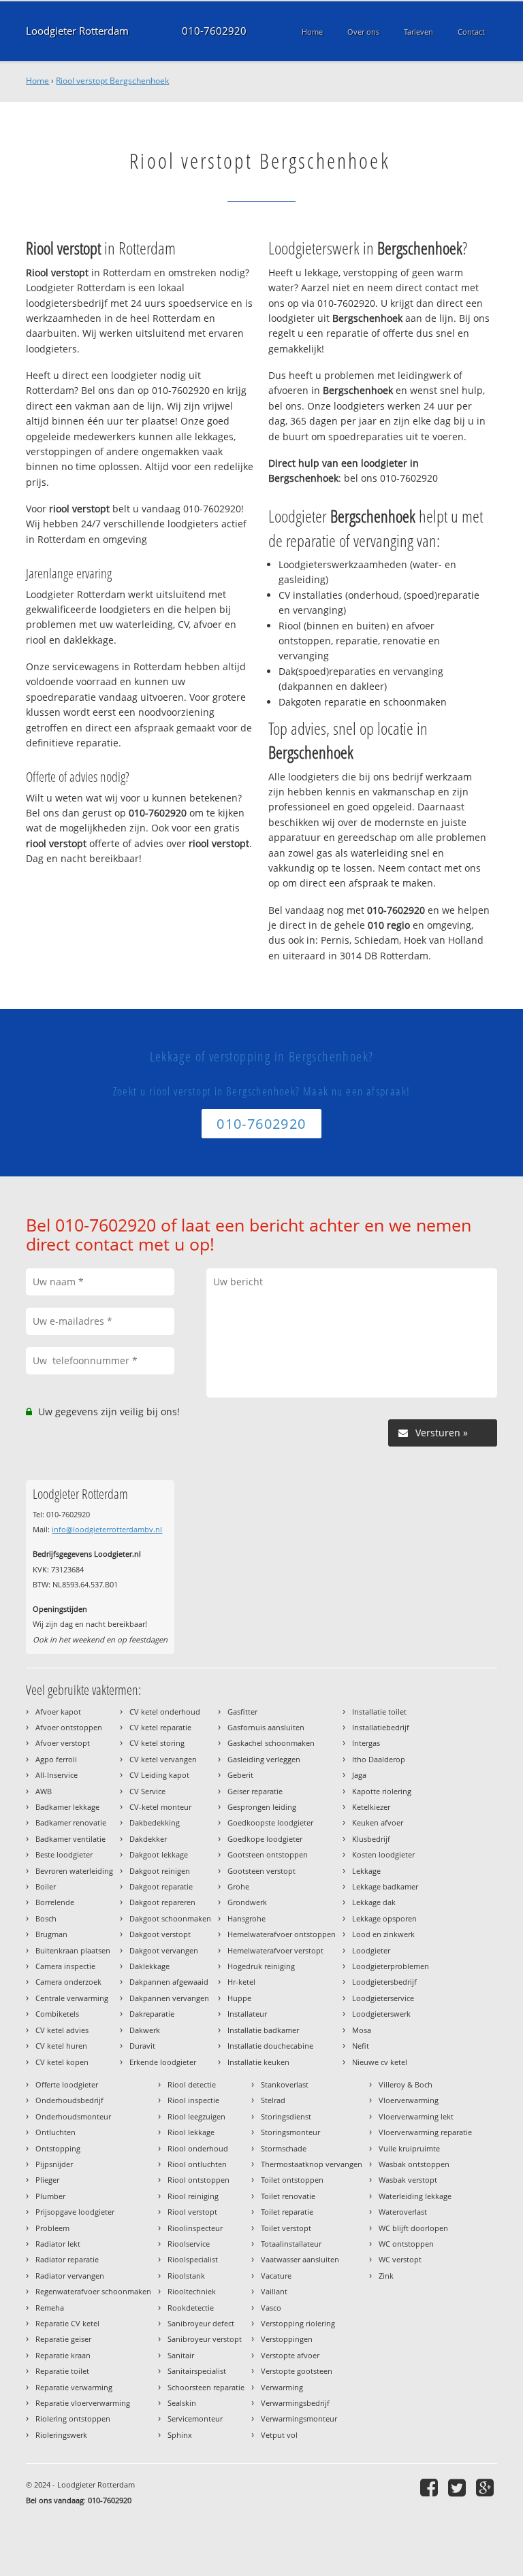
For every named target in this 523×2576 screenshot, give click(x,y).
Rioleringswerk (61, 2435)
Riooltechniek (192, 2291)
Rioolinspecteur (195, 2228)
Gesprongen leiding (262, 1807)
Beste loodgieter (64, 1854)
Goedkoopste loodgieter (270, 1822)
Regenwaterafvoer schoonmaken (93, 2291)
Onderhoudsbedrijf (69, 2100)
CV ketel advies (62, 2030)
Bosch (46, 1918)
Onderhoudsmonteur (73, 2116)
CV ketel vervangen (163, 1759)
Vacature (276, 2276)
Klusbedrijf (371, 1839)
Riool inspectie (193, 2100)
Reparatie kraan (63, 2355)
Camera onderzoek (68, 1982)
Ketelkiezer (371, 1807)
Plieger (47, 2180)
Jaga (359, 1775)
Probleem (52, 2228)
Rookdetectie (191, 2308)
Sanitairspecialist (197, 2371)
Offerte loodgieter (67, 2084)
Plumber (50, 2196)
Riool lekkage (191, 2132)
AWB (44, 1791)
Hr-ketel (241, 1982)
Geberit (240, 1775)
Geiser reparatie (255, 1791)
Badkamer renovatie (71, 1822)
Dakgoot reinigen (160, 1871)
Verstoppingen (287, 2339)
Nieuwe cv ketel (380, 2062)
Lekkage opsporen (384, 1918)
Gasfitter (242, 1712)
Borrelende (55, 1902)
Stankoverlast (285, 2084)
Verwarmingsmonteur (299, 2418)
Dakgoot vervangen (164, 1950)
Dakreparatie (152, 2014)
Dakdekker (148, 1839)
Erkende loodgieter (163, 2062)
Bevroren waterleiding (74, 1871)
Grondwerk (247, 1902)
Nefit (361, 2046)
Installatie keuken (258, 2062)
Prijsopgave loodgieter (75, 2212)
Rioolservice (189, 2244)
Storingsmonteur (290, 2132)
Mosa (362, 2030)
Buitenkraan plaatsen (73, 1950)
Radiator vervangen (70, 2276)
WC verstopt (400, 2259)
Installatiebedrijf (381, 1727)
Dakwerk (145, 2030)
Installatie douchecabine (270, 2046)
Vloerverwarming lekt (416, 2116)
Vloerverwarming (409, 2100)
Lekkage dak (374, 1902)
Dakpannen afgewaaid (169, 1982)
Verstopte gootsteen (297, 2371)
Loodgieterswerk (381, 2014)
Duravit (142, 2046)
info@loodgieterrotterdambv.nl (107, 1529)
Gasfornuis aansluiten (266, 1727)
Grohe (238, 1886)
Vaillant (274, 2291)
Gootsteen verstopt (261, 1871)
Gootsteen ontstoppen (268, 1854)
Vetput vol (279, 2435)
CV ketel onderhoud (165, 1712)
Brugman (51, 1934)
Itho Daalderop (379, 1759)
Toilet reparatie (287, 2212)
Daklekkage (149, 1966)
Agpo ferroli (56, 1759)
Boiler (46, 1886)
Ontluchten (56, 2132)
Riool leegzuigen (196, 2116)
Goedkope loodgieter (265, 1839)
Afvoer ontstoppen (69, 1727)
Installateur (247, 2014)
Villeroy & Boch (406, 2084)
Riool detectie (192, 2084)
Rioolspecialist (193, 2259)
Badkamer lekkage (67, 1807)
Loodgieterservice (383, 1998)
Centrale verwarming (72, 1998)
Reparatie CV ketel (67, 2323)
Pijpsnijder (54, 2164)
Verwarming (282, 2387)
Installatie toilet (379, 1712)
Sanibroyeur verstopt (205, 2339)
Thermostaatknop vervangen (312, 2164)
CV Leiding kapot (159, 1775)
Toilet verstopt (286, 2228)
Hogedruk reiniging (261, 1966)
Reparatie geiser (63, 2339)
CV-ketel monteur (160, 1807)
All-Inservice (57, 1775)
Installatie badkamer (263, 2030)
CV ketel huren (61, 2046)
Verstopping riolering (298, 2323)
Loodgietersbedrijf (384, 1982)
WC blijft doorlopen (413, 2228)
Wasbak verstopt (408, 2180)
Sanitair (181, 2355)
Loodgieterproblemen (391, 1966)
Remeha (50, 2308)
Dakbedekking (155, 1822)
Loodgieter (371, 1950)
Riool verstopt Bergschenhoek (112, 81)
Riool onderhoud (198, 2148)
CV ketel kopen (62, 2062)
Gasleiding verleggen (264, 1759)
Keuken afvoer (378, 1822)
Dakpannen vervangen (169, 1998)
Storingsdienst (286, 2116)
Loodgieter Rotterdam (77, 31)
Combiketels (57, 2014)
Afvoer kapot (58, 1712)
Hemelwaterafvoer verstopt (275, 1950)
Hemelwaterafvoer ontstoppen (282, 1934)
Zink (386, 2276)
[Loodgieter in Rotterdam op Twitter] (459, 2487)
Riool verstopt (192, 2212)
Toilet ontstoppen (292, 2180)
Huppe (239, 1998)
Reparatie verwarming (74, 2387)
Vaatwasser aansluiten (300, 2259)
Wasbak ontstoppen (414, 2164)
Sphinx (180, 2435)
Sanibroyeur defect (201, 2323)
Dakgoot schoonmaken (170, 1918)
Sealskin (182, 2403)
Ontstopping (58, 2148)
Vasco (271, 2308)
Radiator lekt (58, 2244)
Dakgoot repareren (162, 1902)
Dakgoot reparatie (161, 1886)
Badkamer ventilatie (70, 1839)
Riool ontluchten (197, 2164)
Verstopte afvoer (290, 2355)
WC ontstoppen (406, 2244)
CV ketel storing (157, 1743)
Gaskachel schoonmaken (271, 1743)
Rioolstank (186, 2276)
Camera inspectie (65, 1966)
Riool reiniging (193, 2196)
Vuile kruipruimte (409, 2148)
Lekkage (366, 1871)
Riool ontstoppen (199, 2180)
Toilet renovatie (288, 2196)
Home (37, 81)
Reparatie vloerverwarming (83, 2403)
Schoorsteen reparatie (206, 2387)
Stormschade (284, 2148)
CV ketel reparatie (160, 1727)
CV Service (147, 1791)
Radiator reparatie (67, 2259)
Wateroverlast (403, 2212)
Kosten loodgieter (383, 1854)
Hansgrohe (247, 1918)
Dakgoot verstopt (160, 1934)
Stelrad (273, 2100)
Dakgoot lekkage (159, 1854)
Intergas (366, 1743)
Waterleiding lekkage (415, 2196)
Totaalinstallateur (291, 2244)
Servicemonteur (195, 2418)
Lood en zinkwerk (383, 1934)
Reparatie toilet (62, 2371)
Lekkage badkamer (385, 1886)
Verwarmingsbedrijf (295, 2403)
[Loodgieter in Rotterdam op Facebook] (431, 2487)
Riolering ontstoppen (73, 2418)
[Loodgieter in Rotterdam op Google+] (487, 2487)
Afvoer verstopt (63, 1743)
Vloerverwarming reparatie (425, 2132)
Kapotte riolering (382, 1791)
